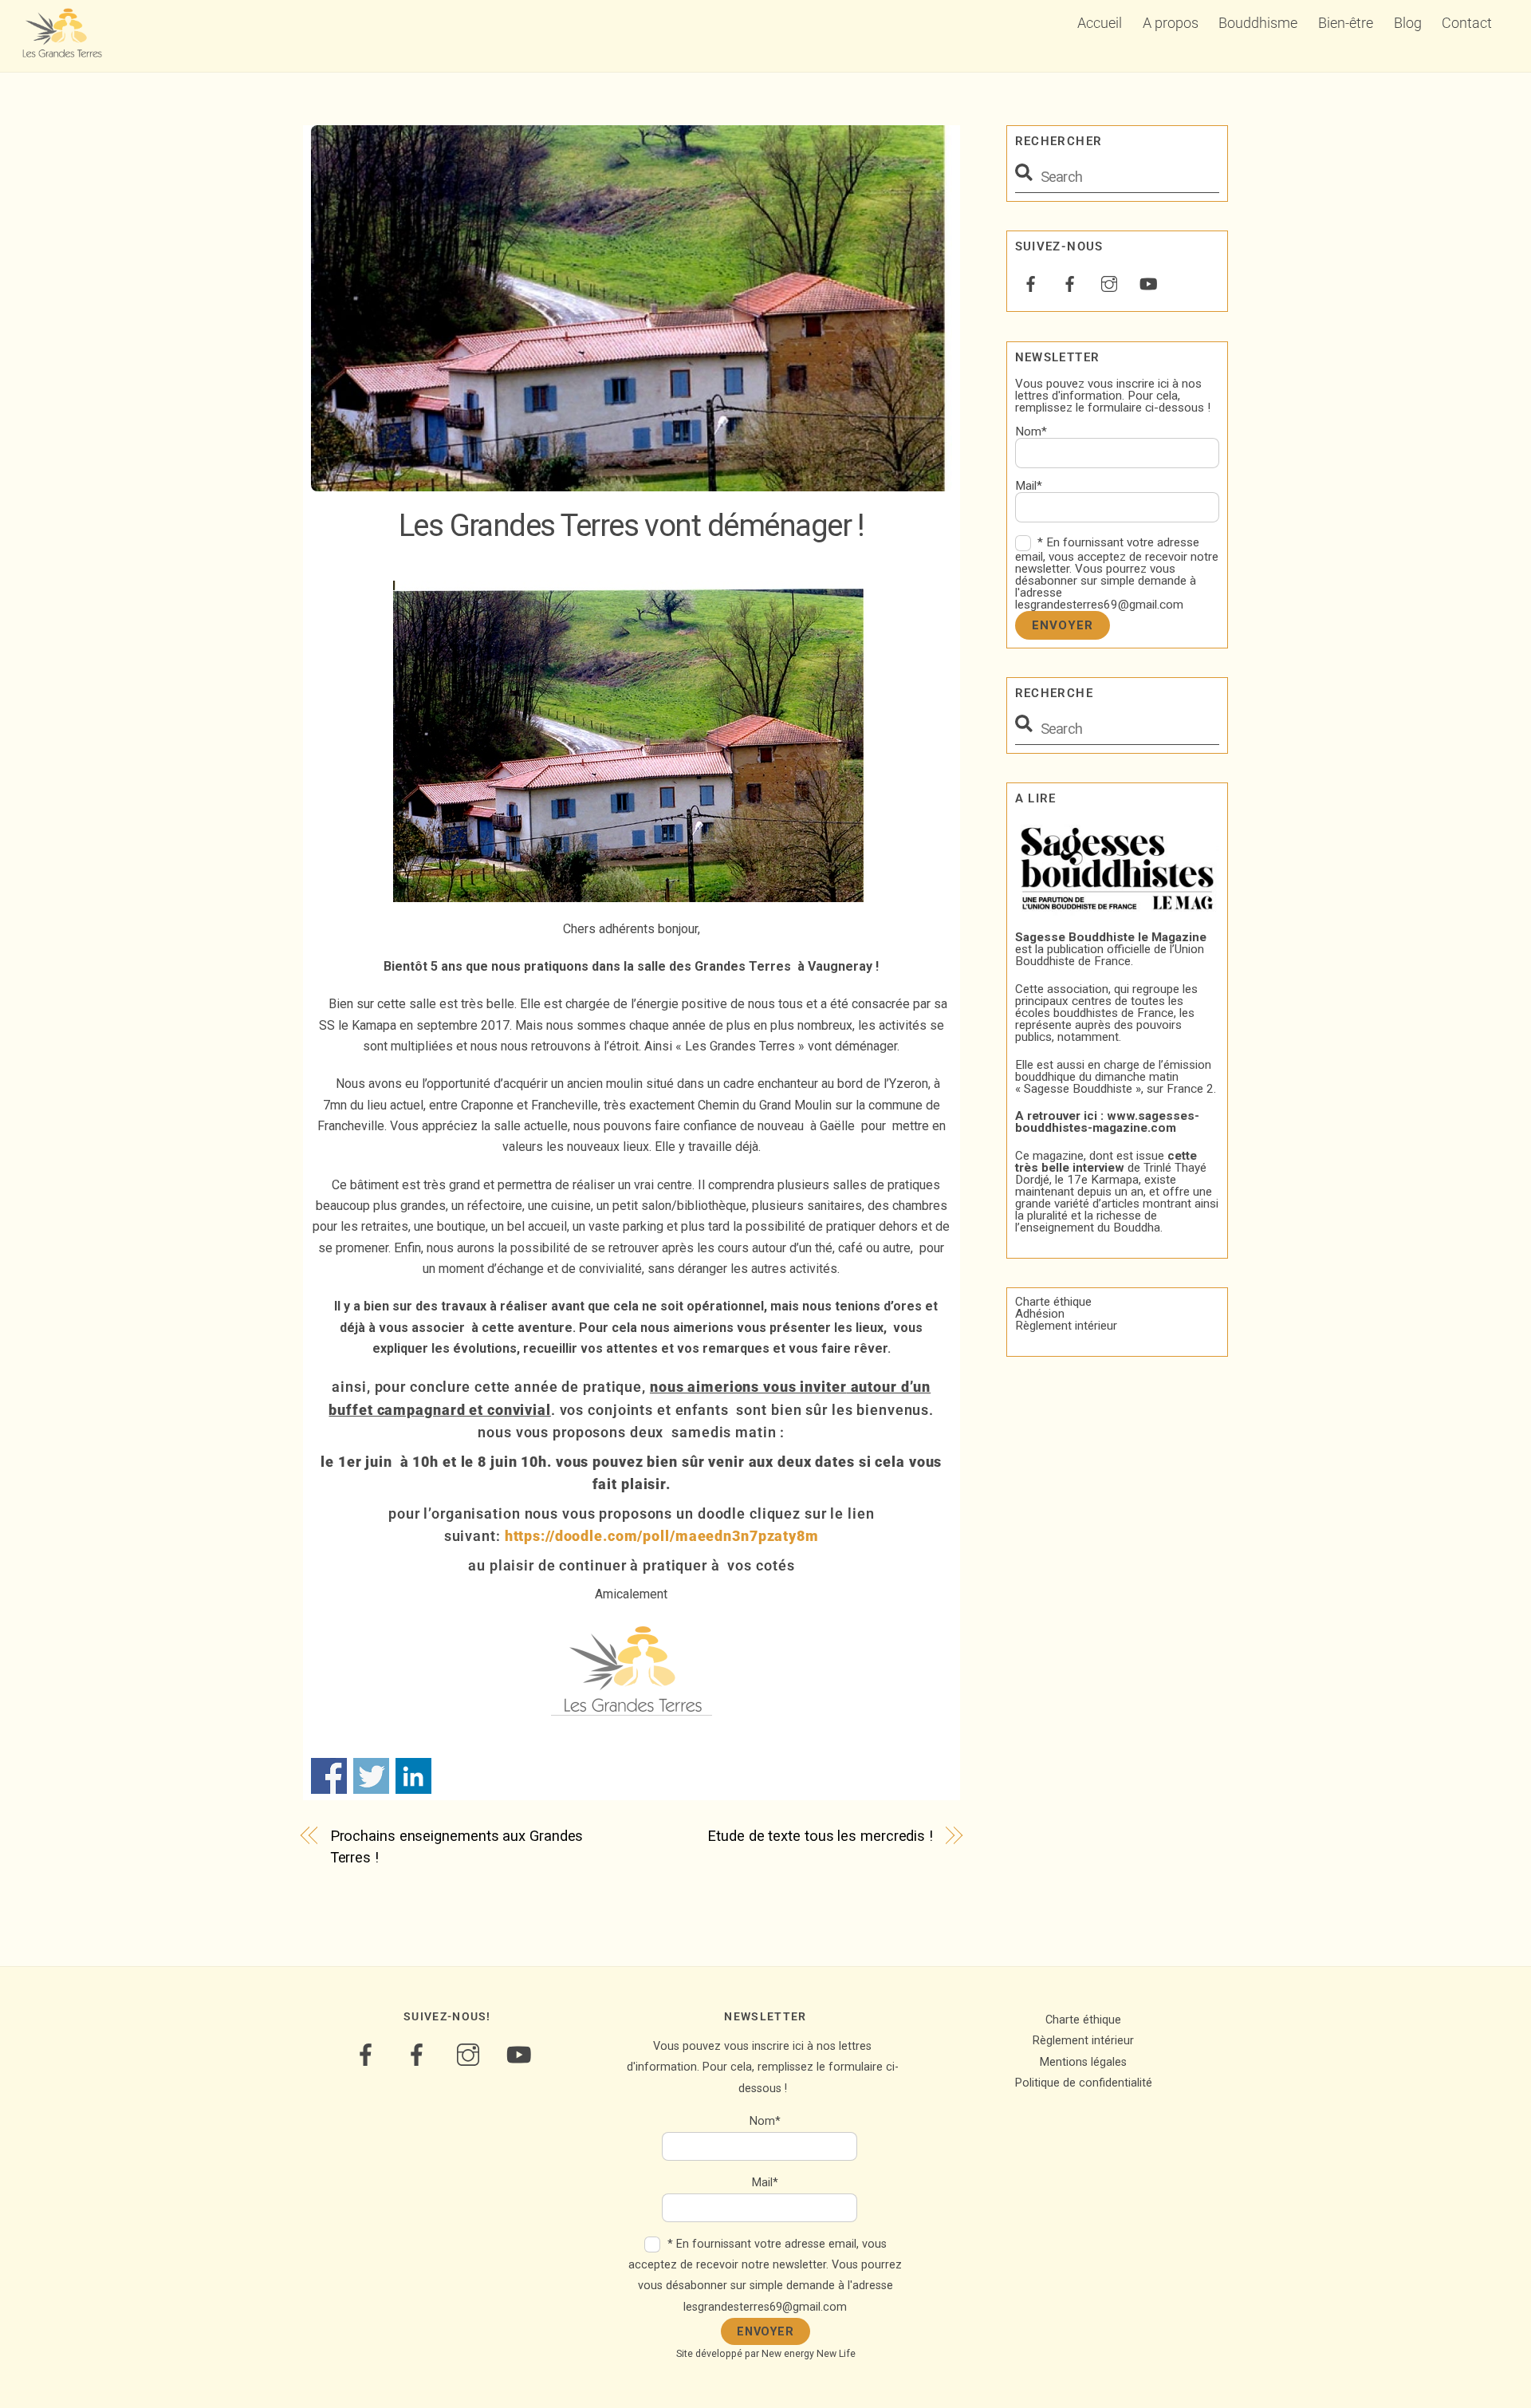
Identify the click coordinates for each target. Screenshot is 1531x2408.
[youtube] (1148, 282)
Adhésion (1040, 1314)
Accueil (1100, 23)
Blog (1408, 23)
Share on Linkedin (413, 1776)
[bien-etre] (1031, 282)
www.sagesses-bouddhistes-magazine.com (1107, 1122)
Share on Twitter (371, 1776)
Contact (1467, 23)
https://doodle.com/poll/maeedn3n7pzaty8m (662, 1536)
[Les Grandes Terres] (62, 50)
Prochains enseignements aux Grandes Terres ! (457, 1846)
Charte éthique (1053, 1302)
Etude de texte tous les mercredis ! (820, 1836)
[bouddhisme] (1070, 282)
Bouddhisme (1258, 23)
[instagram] (1109, 282)
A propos (1171, 23)
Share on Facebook (329, 1776)
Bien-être (1346, 23)
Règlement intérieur (1066, 1326)
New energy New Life (809, 2354)
